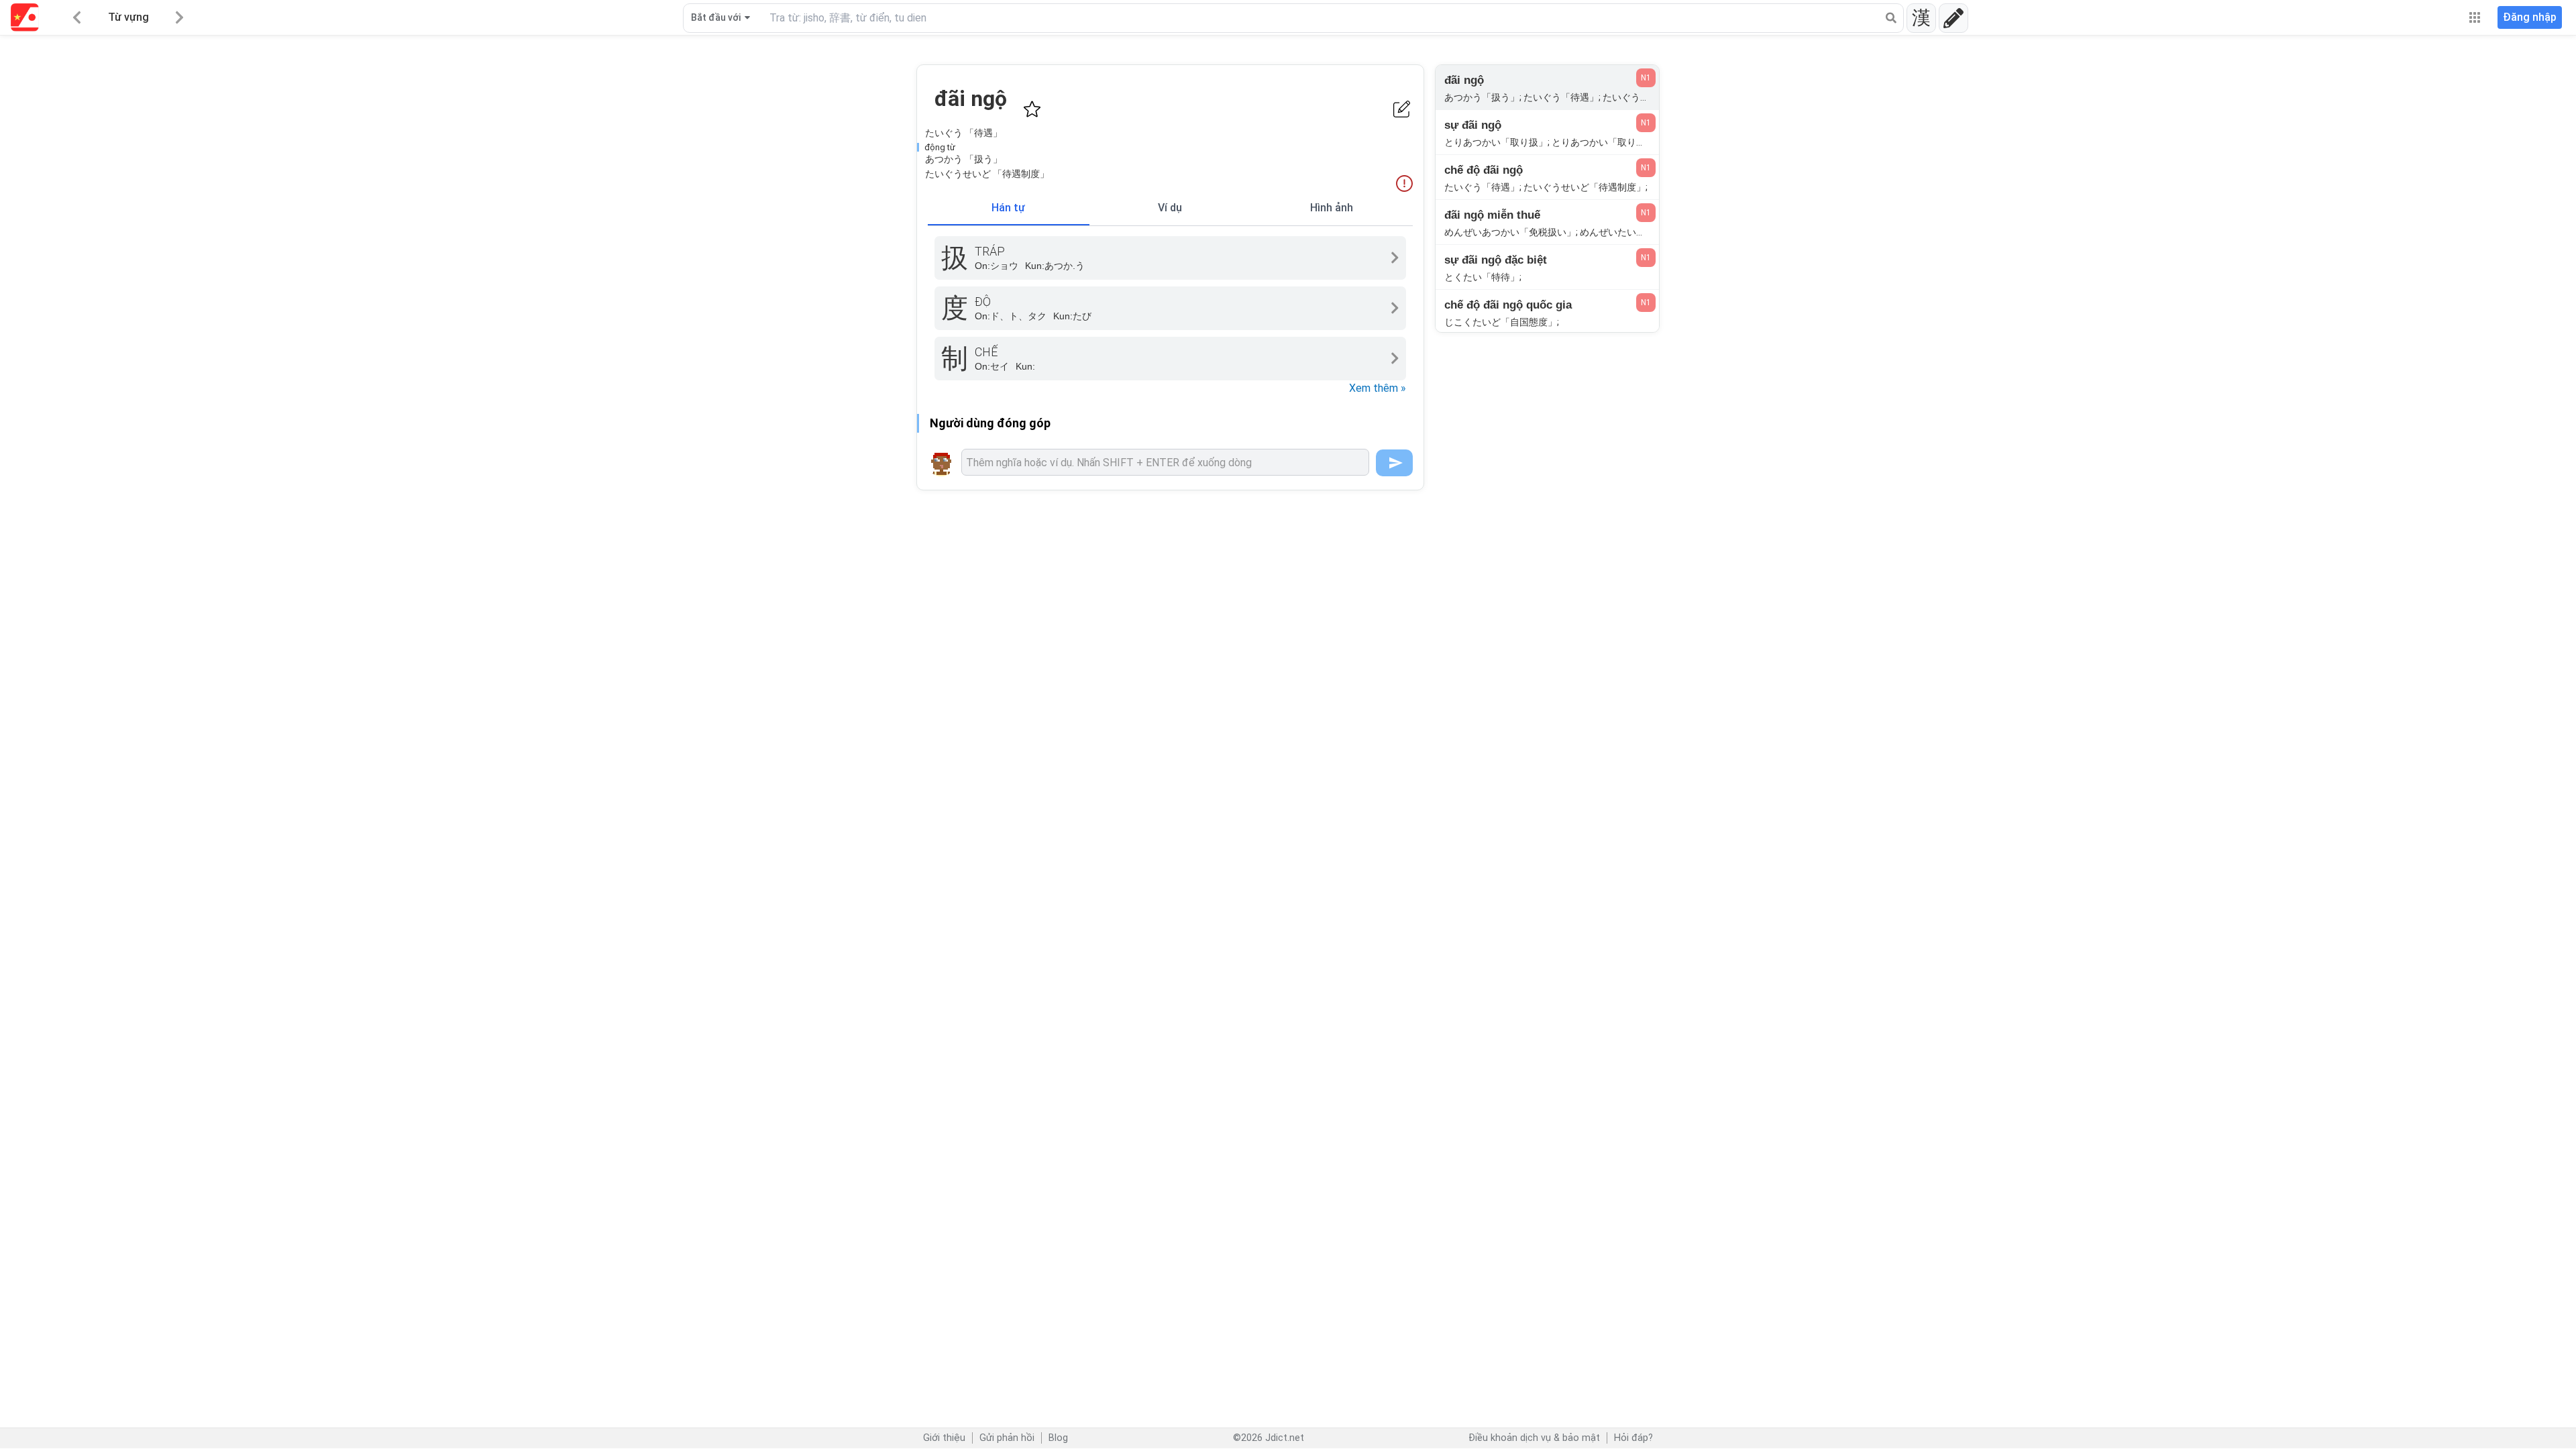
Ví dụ (1170, 208)
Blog (1058, 1438)
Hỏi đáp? (1633, 1438)
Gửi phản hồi (1007, 1438)
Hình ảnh (1332, 208)
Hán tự (1008, 208)
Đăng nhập (2530, 17)
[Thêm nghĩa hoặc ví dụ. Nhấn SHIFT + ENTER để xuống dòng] (1165, 462)
